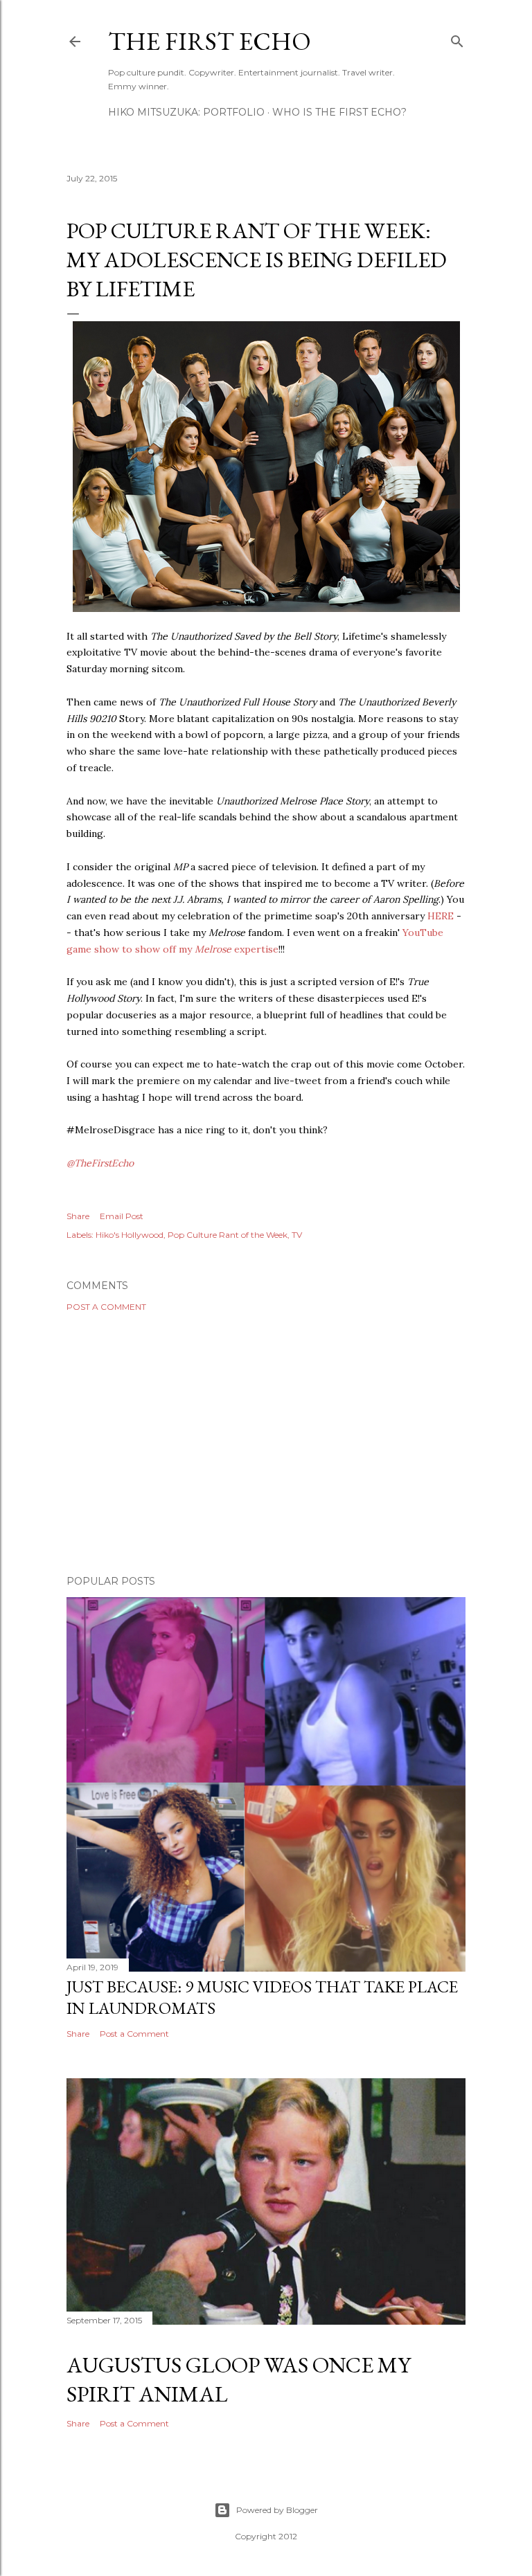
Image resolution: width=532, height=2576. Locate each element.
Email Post (122, 1216)
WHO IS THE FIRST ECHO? (339, 112)
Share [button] (78, 1216)
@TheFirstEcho (100, 1163)
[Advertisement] (266, 1443)
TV (297, 1235)
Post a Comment (106, 1307)
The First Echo (210, 41)
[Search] (457, 38)
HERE (441, 916)
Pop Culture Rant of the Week (228, 1235)
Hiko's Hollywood (130, 1235)
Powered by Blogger (277, 2510)
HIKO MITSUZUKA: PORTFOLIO (186, 112)
